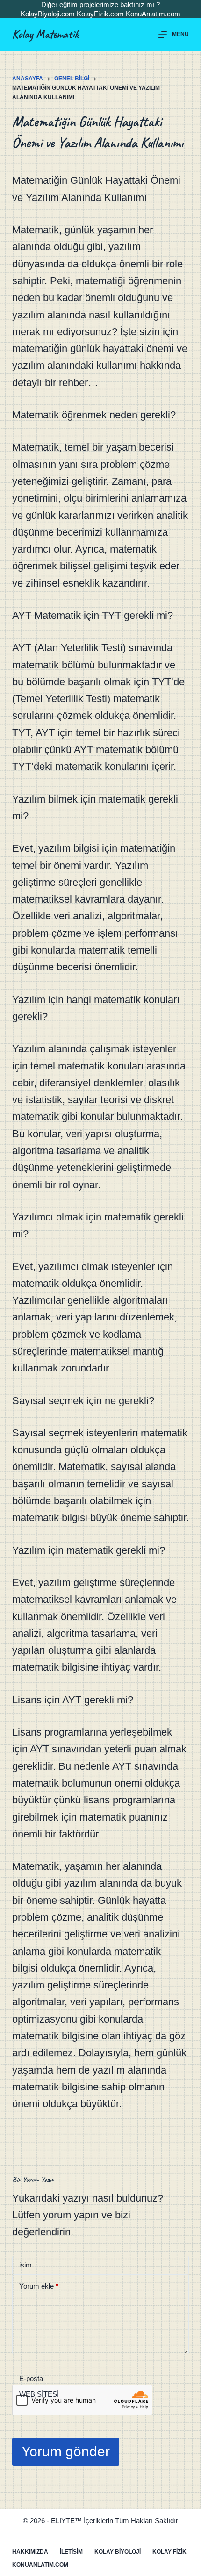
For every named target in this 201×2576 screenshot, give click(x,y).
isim (25, 2265)
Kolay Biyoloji (118, 2552)
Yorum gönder (66, 2451)
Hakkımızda (30, 2552)
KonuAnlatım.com (153, 14)
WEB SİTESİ (39, 2394)
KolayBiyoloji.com (48, 14)
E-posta (31, 2379)
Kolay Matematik (45, 34)
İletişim (71, 2552)
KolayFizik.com (100, 14)
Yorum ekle (39, 2286)
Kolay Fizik (169, 2552)
